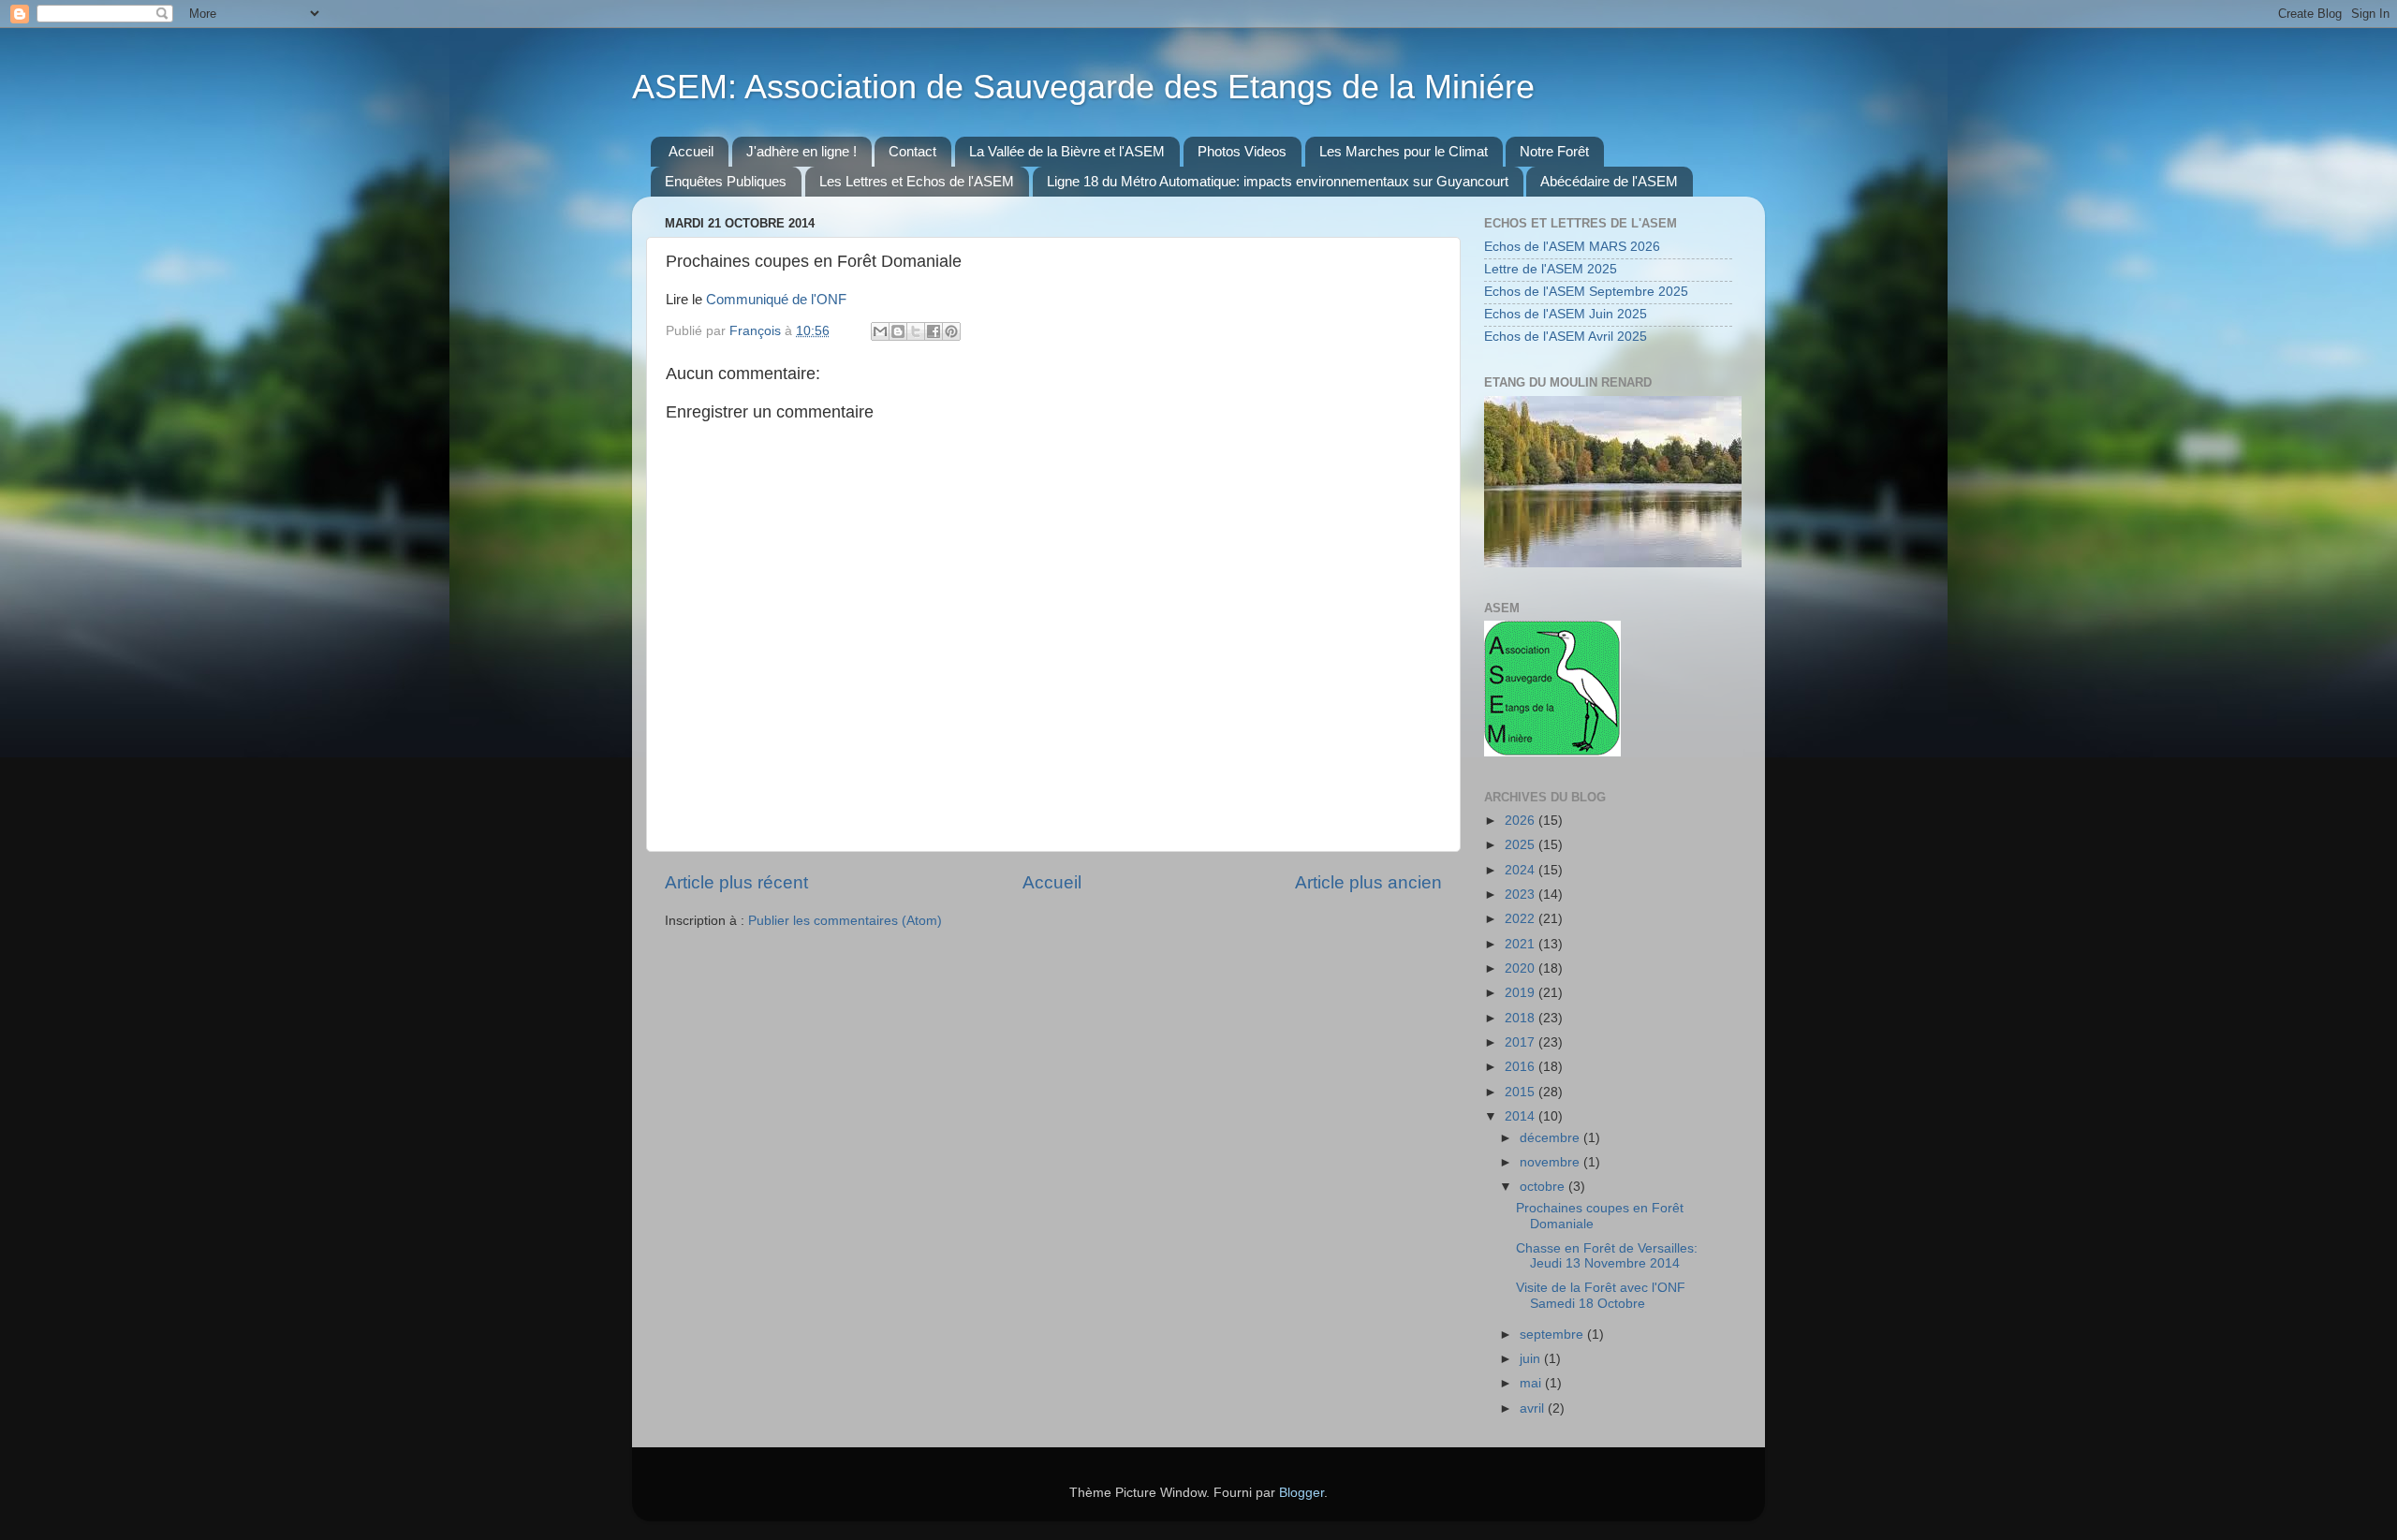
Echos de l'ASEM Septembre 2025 (1586, 292)
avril (1534, 1408)
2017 (1522, 1042)
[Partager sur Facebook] (934, 331)
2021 (1522, 944)
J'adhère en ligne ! (801, 151)
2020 (1522, 968)
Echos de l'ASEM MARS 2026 (1572, 247)
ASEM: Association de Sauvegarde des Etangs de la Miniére (1083, 87)
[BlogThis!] (898, 331)
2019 (1522, 993)
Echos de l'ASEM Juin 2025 (1566, 314)
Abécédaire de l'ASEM (1609, 181)
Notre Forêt (1554, 151)
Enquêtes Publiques (726, 181)
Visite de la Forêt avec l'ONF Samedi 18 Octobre (1601, 1295)
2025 (1522, 845)
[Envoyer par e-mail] (880, 331)
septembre (1553, 1335)
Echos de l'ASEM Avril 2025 (1566, 337)
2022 (1522, 919)
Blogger (1301, 1493)
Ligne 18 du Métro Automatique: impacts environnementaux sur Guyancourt (1278, 181)
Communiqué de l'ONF (776, 300)
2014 (1522, 1116)
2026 (1522, 821)
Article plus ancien (1368, 882)
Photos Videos (1242, 151)
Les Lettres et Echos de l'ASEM (917, 181)
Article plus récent (736, 882)
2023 (1522, 895)
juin (1532, 1359)
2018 (1522, 1018)
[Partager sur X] (916, 331)
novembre (1551, 1162)
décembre (1551, 1138)
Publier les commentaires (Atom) (845, 921)
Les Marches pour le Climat (1404, 151)
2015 (1522, 1092)
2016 (1522, 1067)
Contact (912, 151)
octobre (1544, 1187)
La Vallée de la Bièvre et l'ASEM (1067, 151)
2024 (1522, 870)
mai (1532, 1383)
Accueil (691, 151)
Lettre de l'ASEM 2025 (1551, 269)
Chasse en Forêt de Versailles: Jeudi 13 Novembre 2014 (1607, 1256)
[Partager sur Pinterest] (951, 331)
